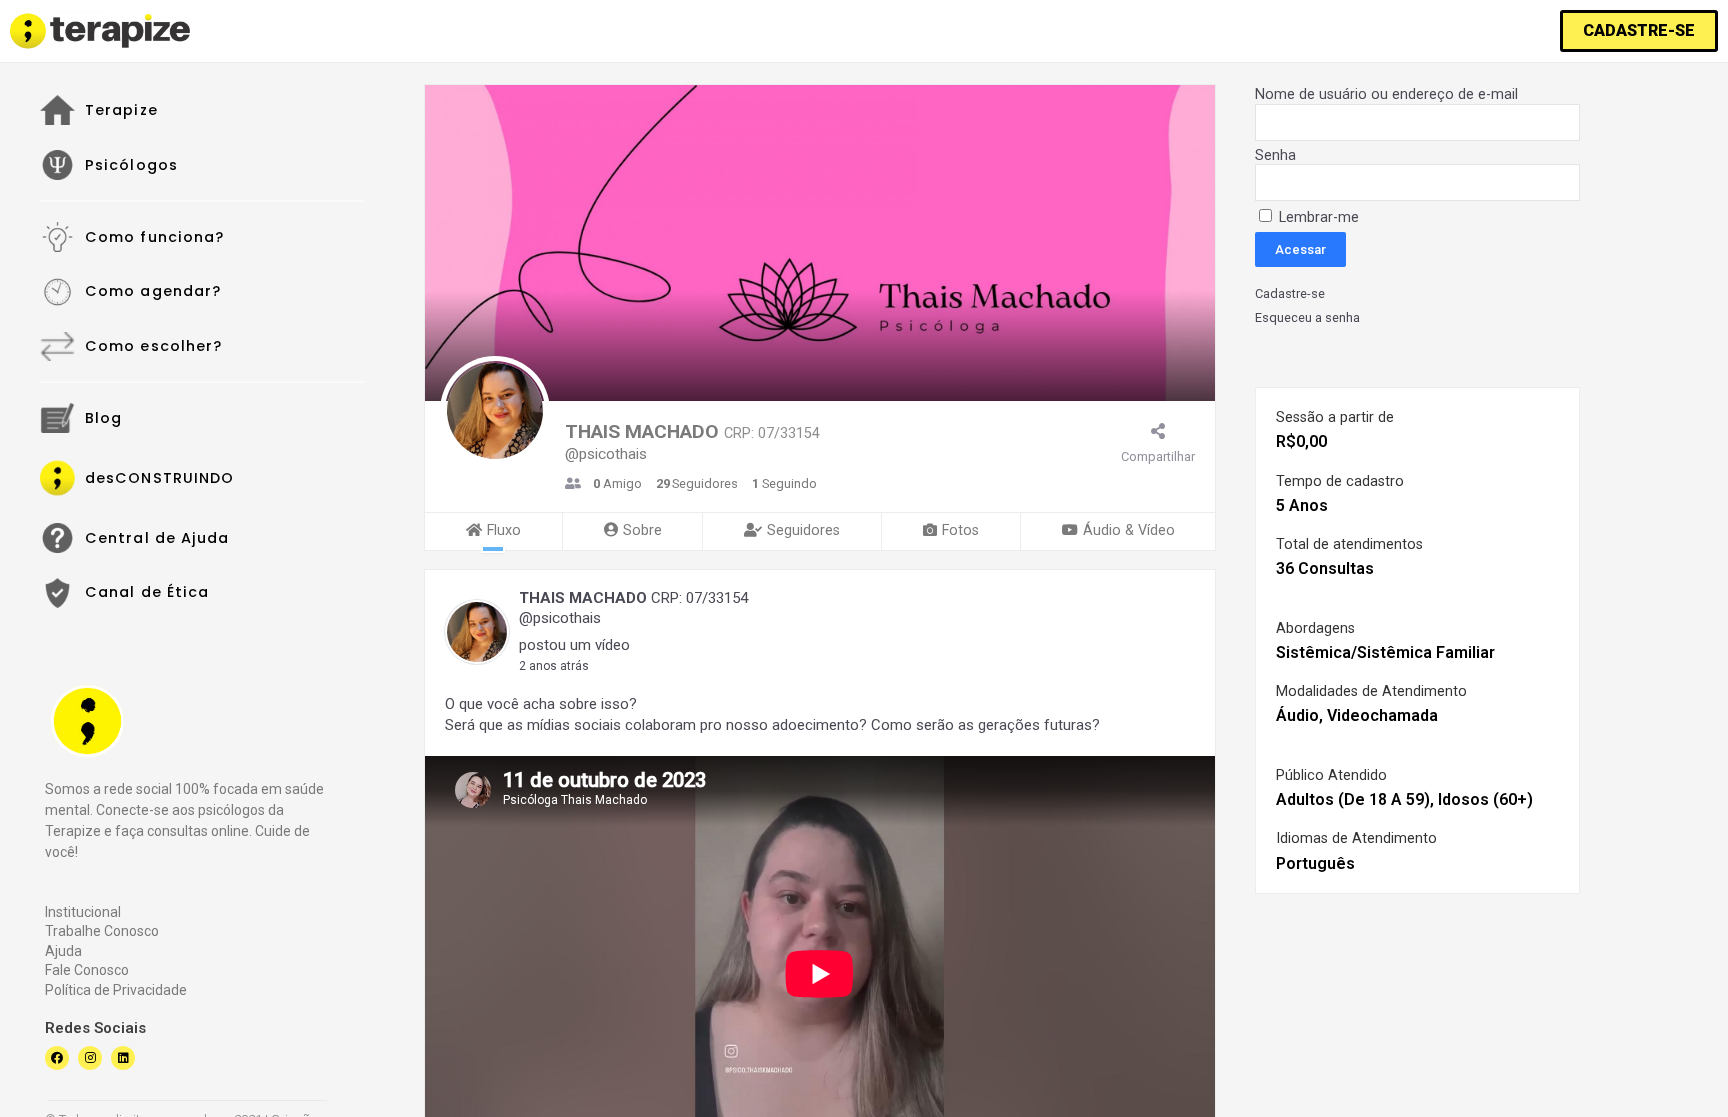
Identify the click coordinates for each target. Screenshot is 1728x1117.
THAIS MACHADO (583, 598)
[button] (1639, 31)
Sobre (642, 530)
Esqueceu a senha (1307, 318)
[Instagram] (90, 1058)
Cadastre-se (1290, 294)
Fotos (960, 530)
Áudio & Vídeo (1129, 530)
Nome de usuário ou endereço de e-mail (1386, 94)
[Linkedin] (123, 1058)
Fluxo (504, 530)
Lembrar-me (1317, 217)
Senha (1275, 155)
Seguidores (803, 530)
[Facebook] (57, 1058)
